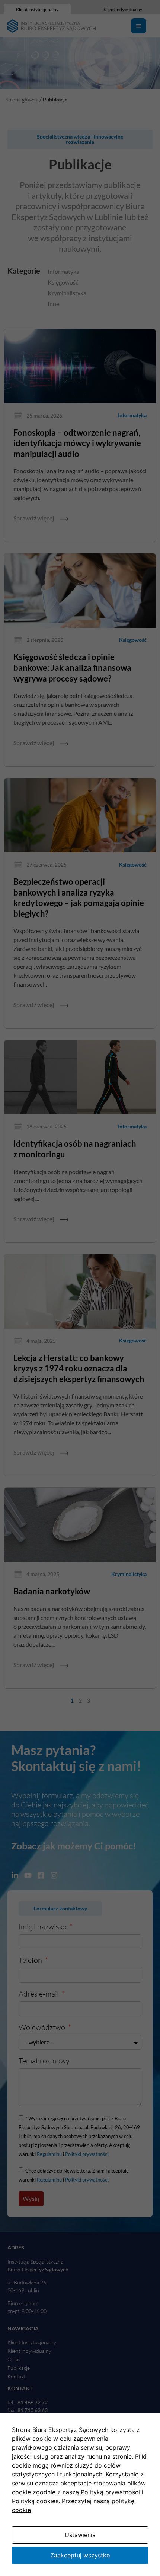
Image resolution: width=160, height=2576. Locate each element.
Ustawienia (80, 2535)
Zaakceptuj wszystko (80, 2555)
